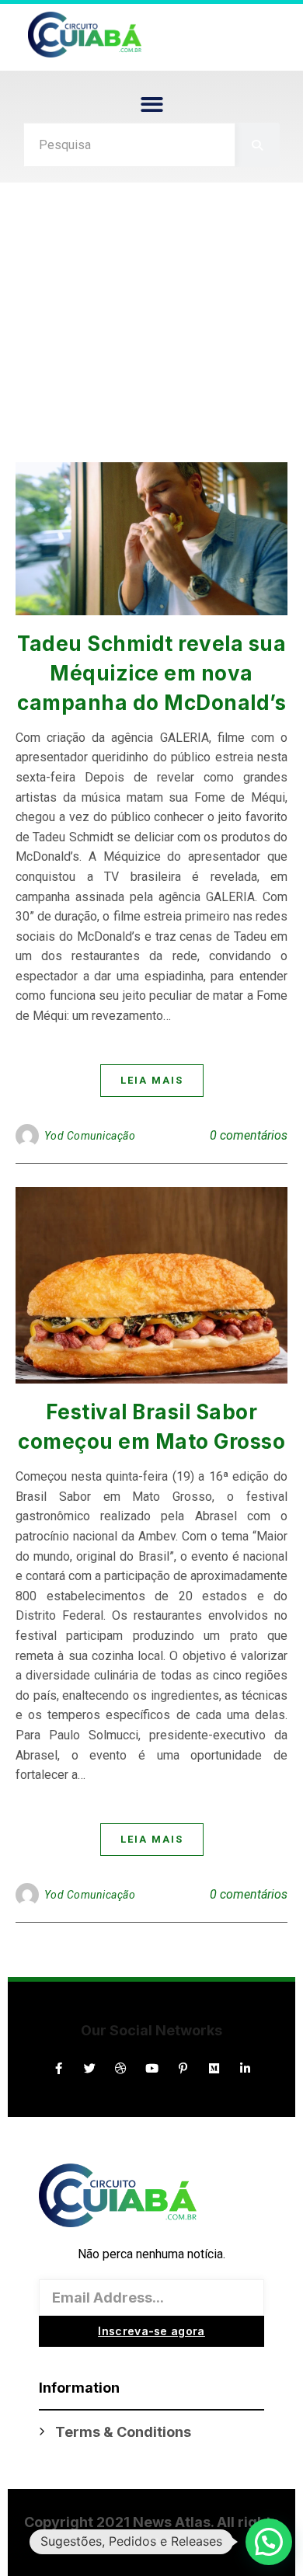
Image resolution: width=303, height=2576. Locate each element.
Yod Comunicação (90, 1136)
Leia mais (152, 1080)
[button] (152, 104)
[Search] (258, 145)
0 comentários (249, 1135)
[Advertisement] (151, 330)
